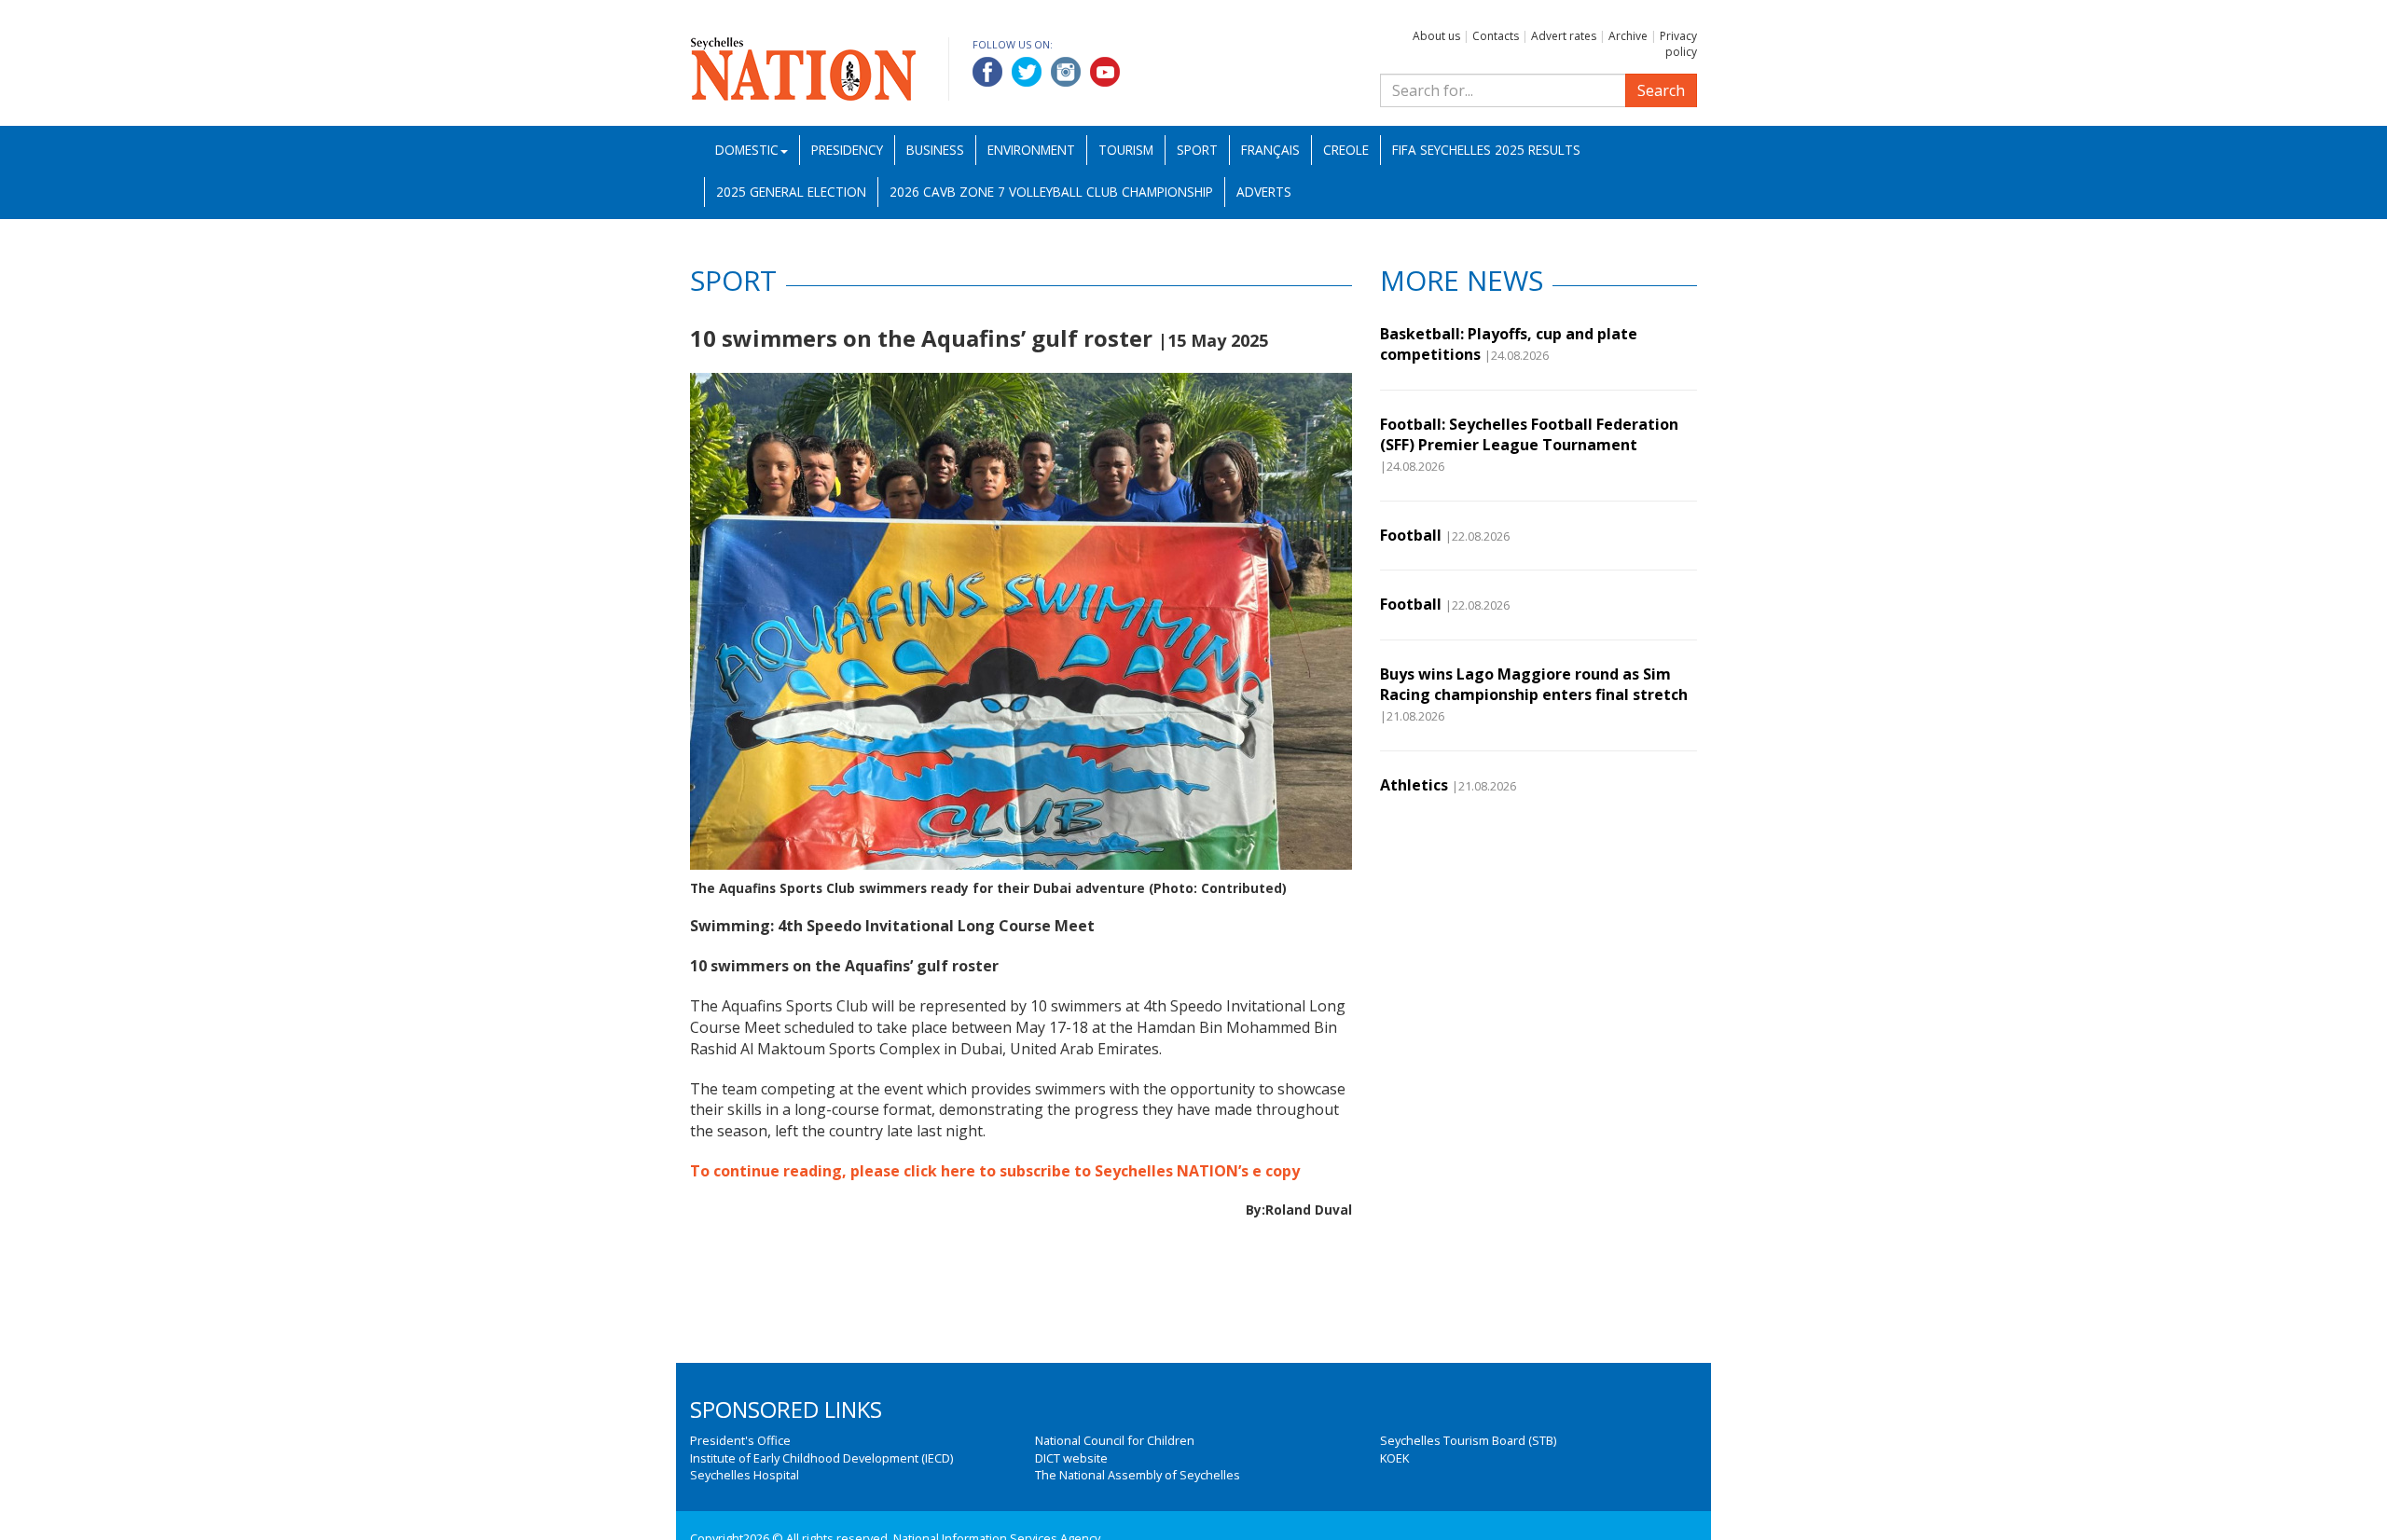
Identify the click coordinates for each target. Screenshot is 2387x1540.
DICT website (1071, 1458)
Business (935, 150)
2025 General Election (791, 192)
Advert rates (1564, 36)
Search (1661, 90)
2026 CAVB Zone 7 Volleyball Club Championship (1051, 192)
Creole (1346, 150)
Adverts (1264, 192)
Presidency (847, 150)
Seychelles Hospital (745, 1475)
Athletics (1414, 785)
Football (1411, 535)
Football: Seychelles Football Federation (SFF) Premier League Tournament (1529, 434)
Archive (1628, 36)
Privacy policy (1678, 44)
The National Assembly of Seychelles (1138, 1475)
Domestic (747, 150)
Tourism (1126, 150)
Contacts (1496, 36)
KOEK (1394, 1458)
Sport (1197, 150)
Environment (1031, 150)
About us (1436, 36)
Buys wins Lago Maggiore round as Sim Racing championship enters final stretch (1534, 684)
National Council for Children (1115, 1440)
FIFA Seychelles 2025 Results (1486, 150)
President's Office (740, 1440)
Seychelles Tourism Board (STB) (1468, 1440)
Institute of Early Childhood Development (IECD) (821, 1458)
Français (1270, 150)
